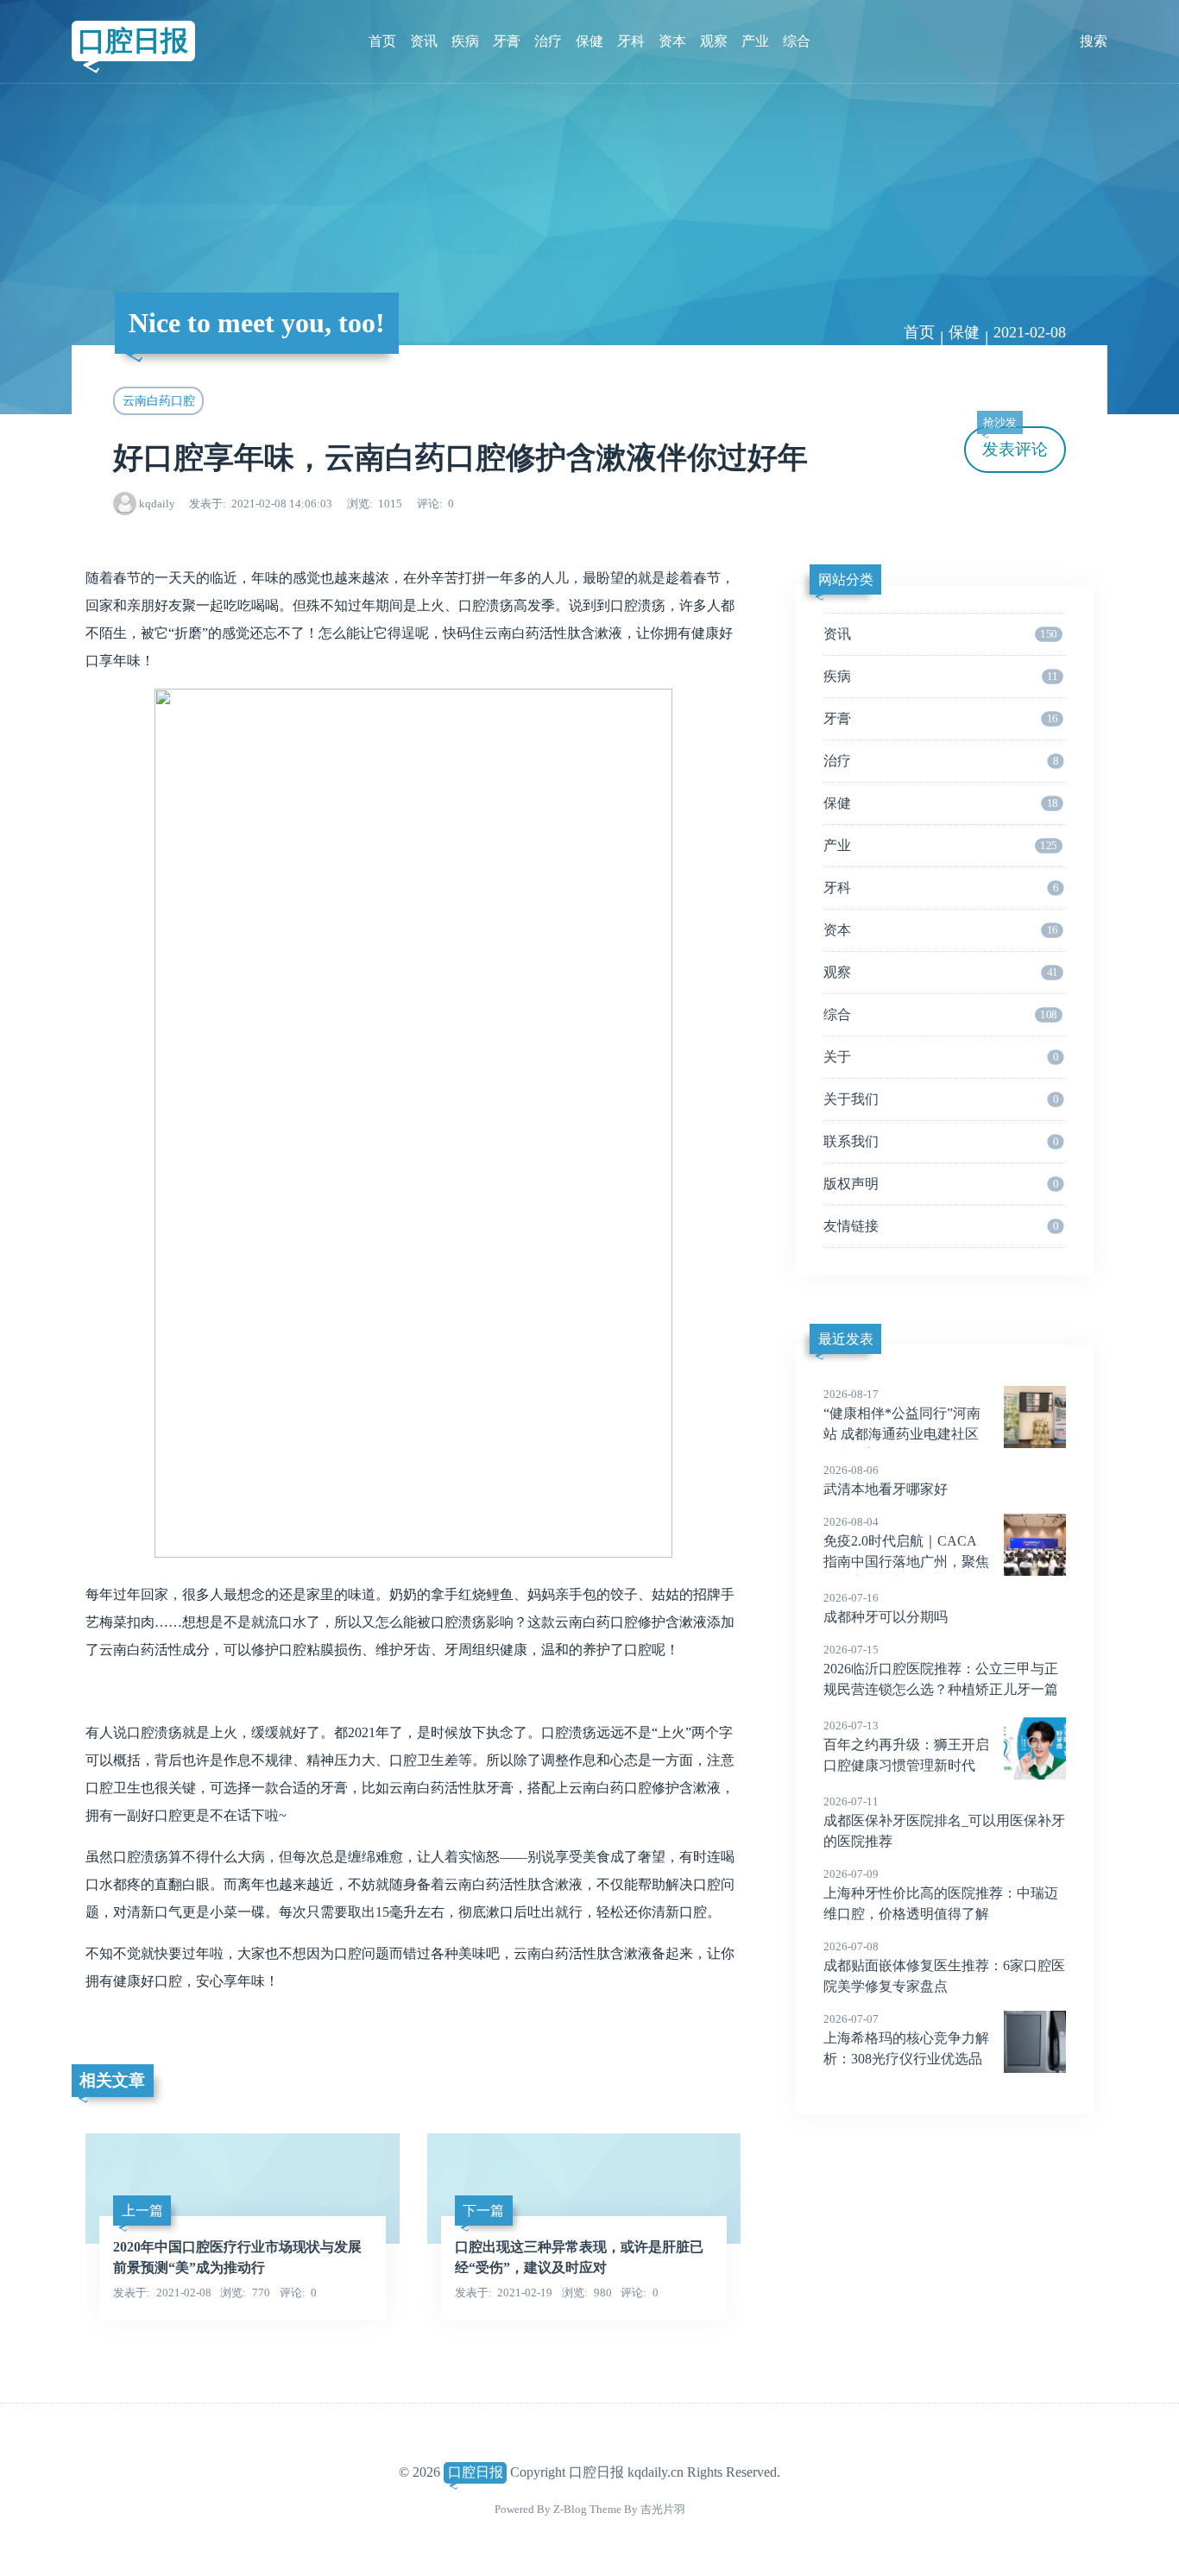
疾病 (465, 41)
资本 (672, 41)
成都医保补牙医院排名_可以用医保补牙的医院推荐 (944, 1822)
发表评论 (1015, 442)
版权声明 (941, 1184)
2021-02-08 (1030, 332)
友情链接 (941, 1226)
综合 (797, 41)
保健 (589, 41)
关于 (941, 1057)
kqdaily (157, 504)
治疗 (548, 41)
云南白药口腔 (159, 400)
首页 (382, 41)
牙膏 (507, 41)
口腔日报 (133, 41)
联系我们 (941, 1141)
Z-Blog (570, 2509)
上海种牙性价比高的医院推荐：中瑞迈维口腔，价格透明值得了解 (941, 1894)
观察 (714, 41)
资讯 (424, 41)
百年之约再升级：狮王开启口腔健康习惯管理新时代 (906, 1746)
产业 (755, 41)
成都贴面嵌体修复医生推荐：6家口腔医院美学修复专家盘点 (944, 1967)
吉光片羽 (663, 2509)
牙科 (631, 41)
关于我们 (941, 1099)
